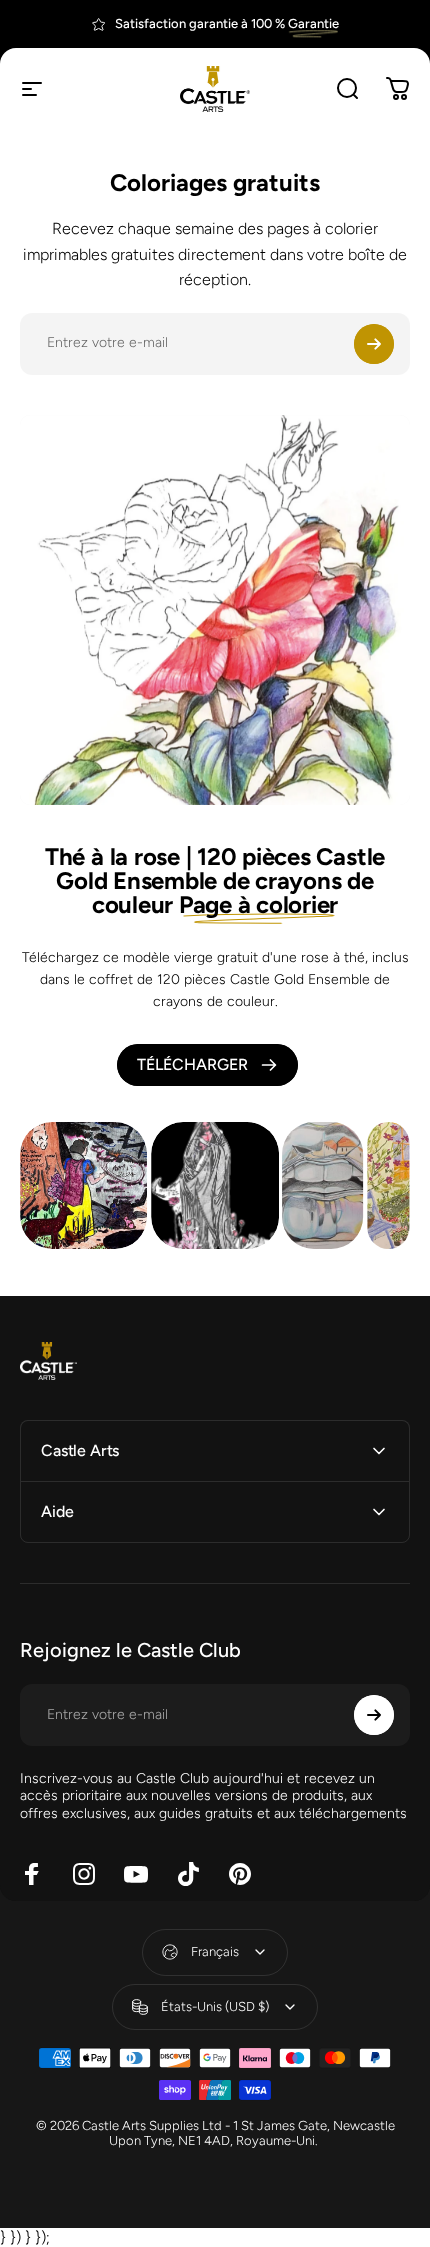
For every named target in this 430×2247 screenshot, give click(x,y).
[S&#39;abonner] (374, 344)
